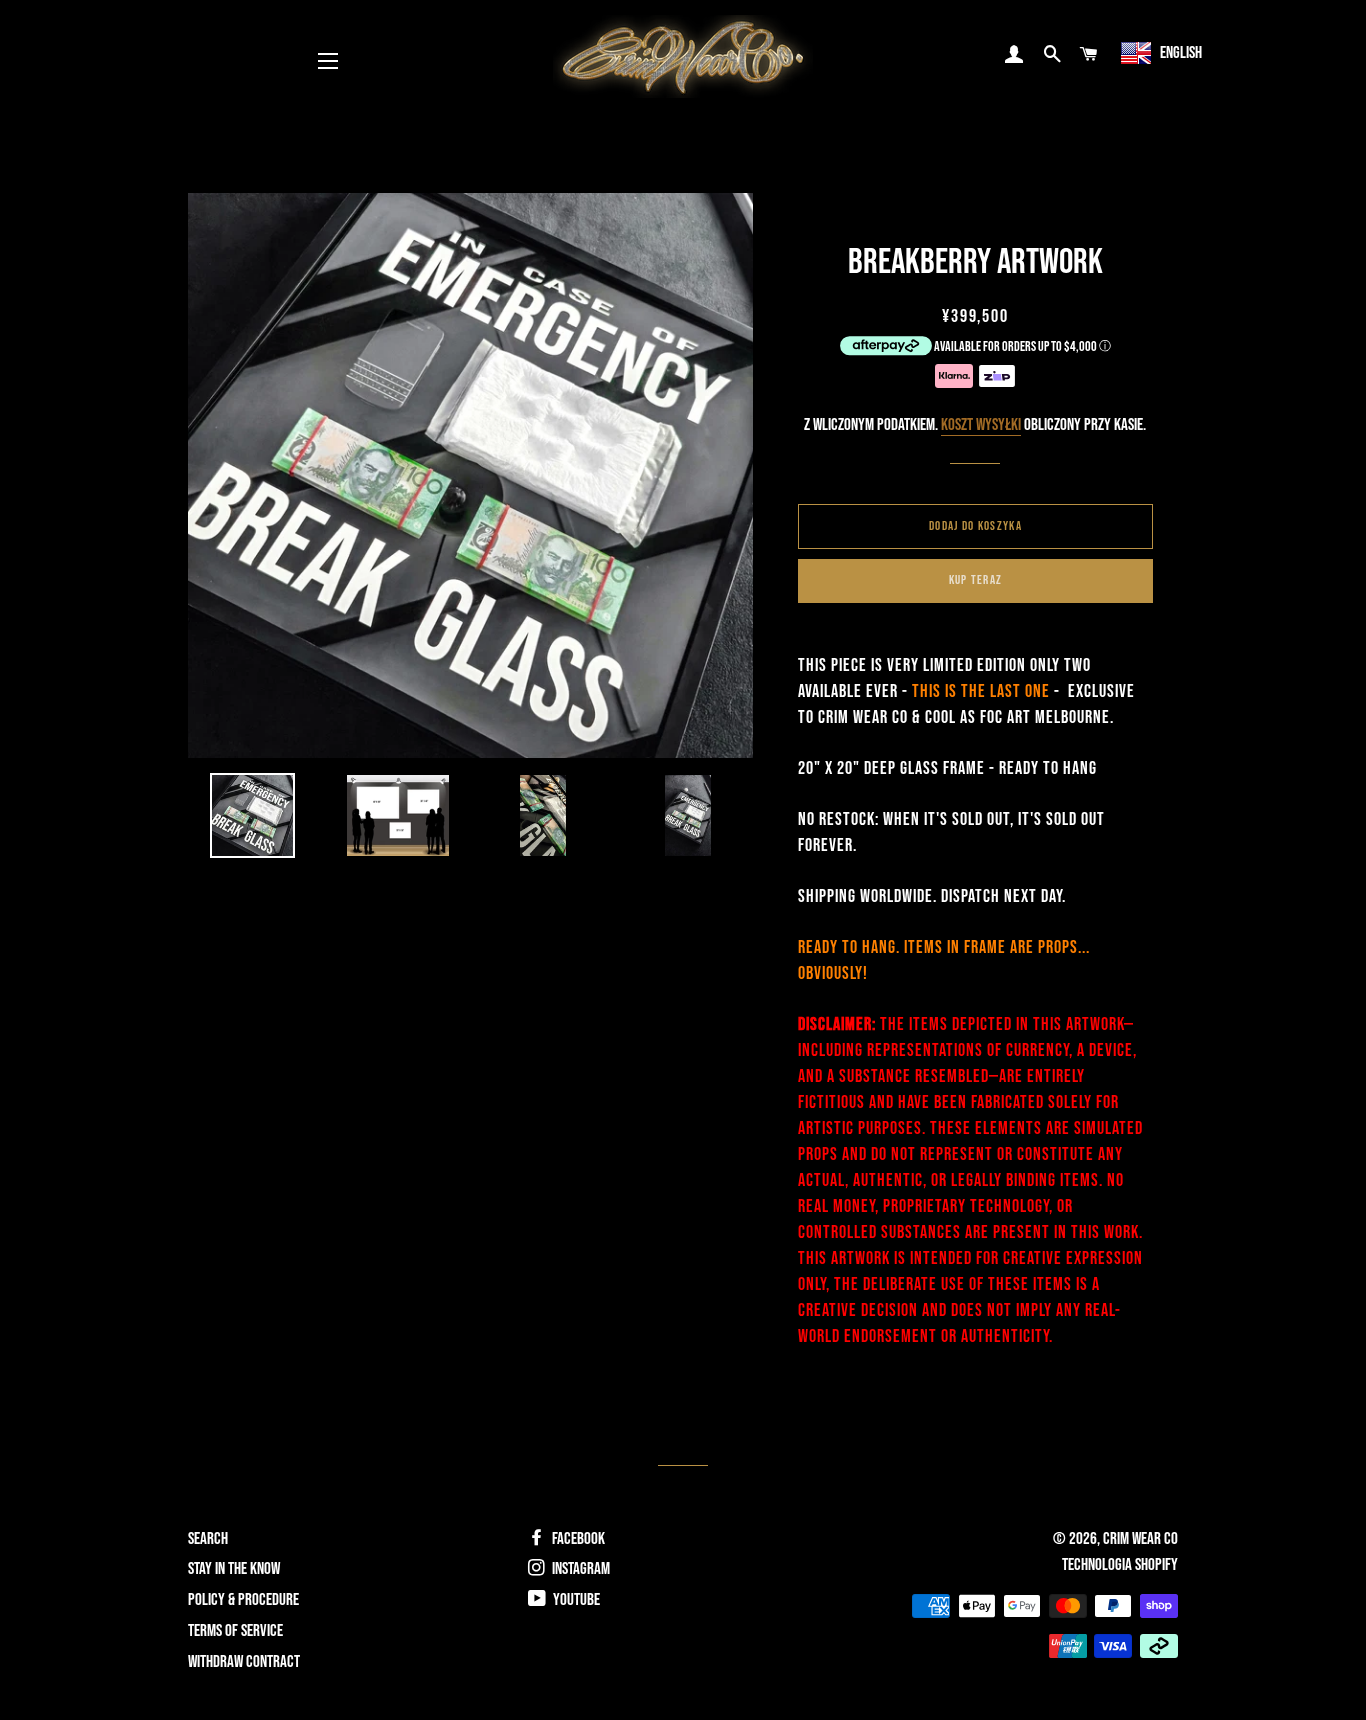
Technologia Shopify (1120, 1565)
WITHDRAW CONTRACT (244, 1662)
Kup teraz (976, 580)
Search (208, 1539)
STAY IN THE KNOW (234, 1569)
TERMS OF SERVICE (235, 1631)
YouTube (575, 1600)
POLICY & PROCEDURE (243, 1600)
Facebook (577, 1539)
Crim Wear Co (1140, 1539)
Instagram (579, 1569)
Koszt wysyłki (981, 425)
